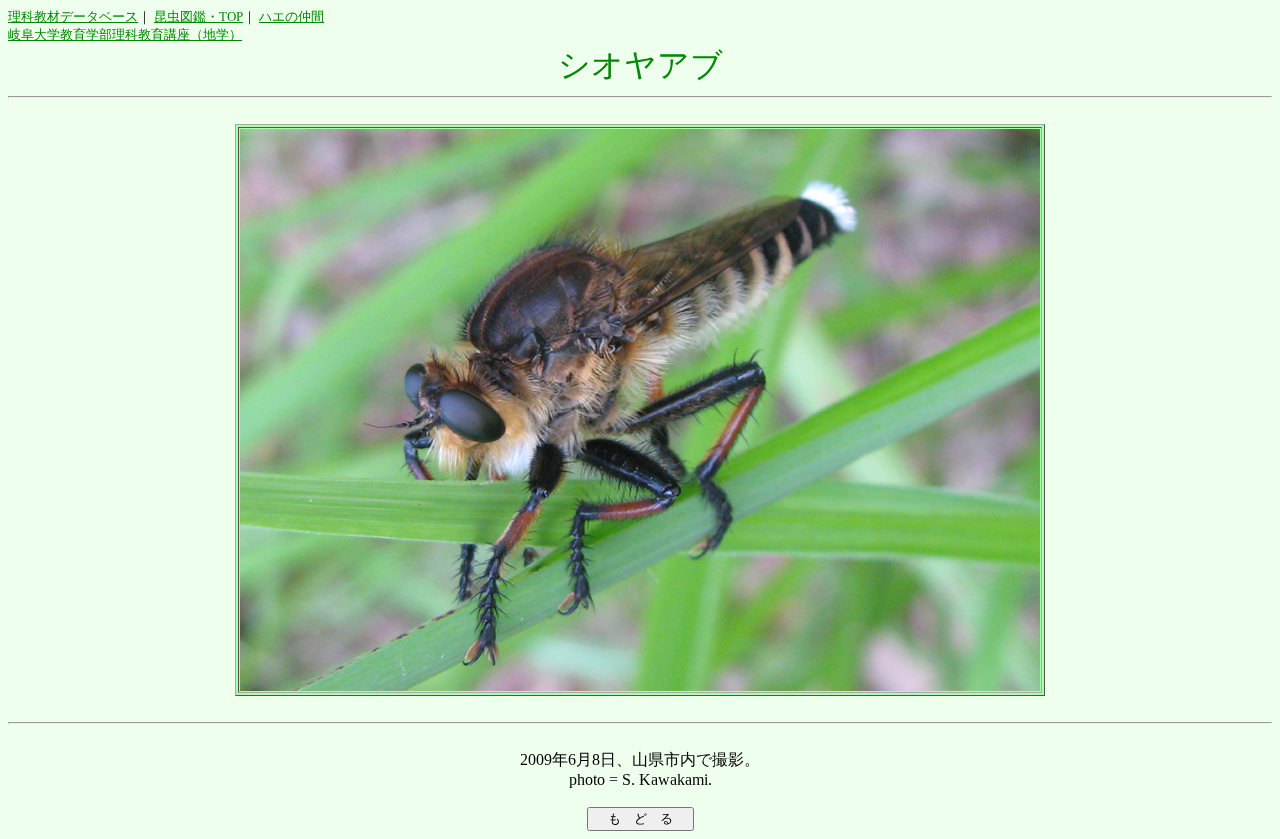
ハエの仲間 (291, 16)
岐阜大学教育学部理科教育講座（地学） (125, 34)
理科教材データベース (73, 16)
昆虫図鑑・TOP (198, 16)
